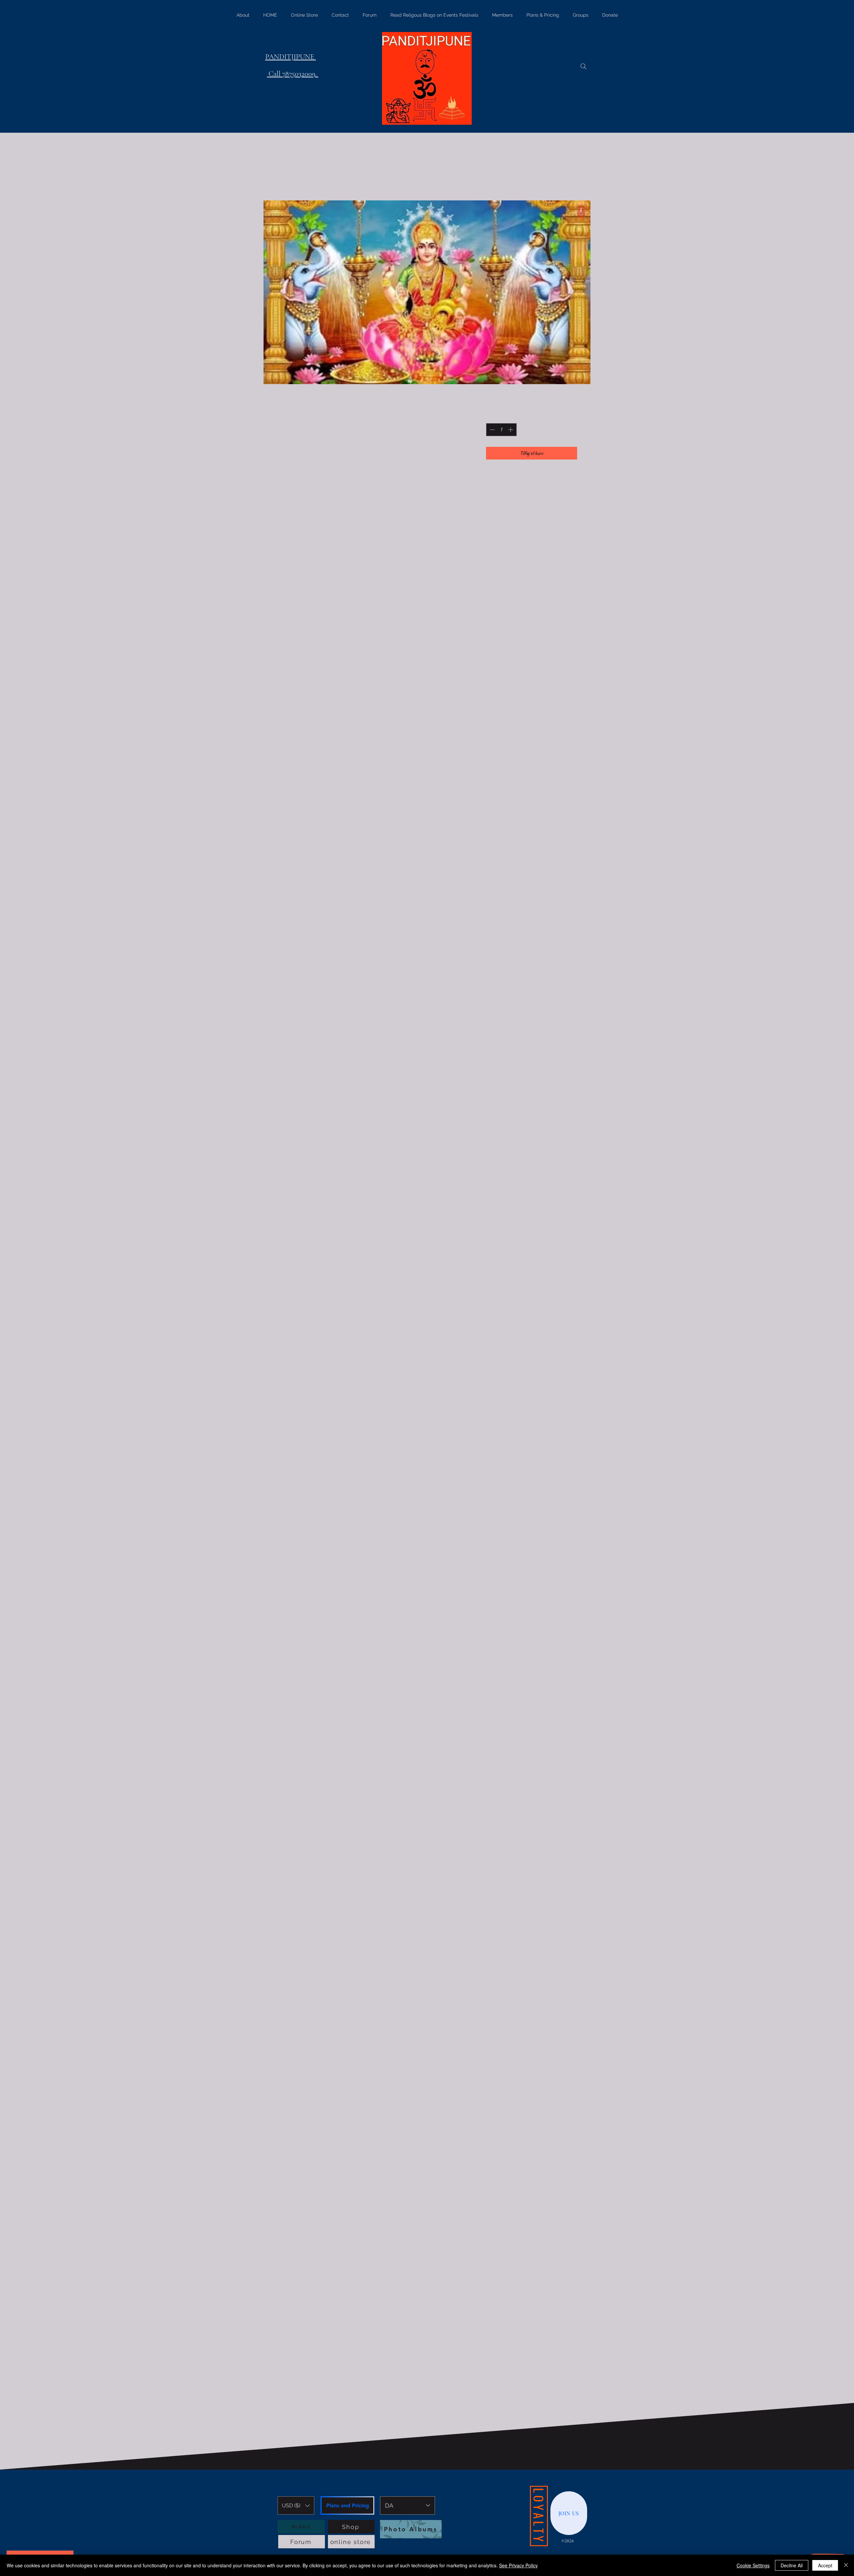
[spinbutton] (501, 430)
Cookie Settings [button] (753, 2565)
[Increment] (511, 430)
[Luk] (846, 2565)
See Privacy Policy (518, 2565)
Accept (825, 2565)
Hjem (284, 176)
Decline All (792, 2565)
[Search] (583, 66)
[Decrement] (492, 430)
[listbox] (296, 2505)
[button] (296, 2505)
